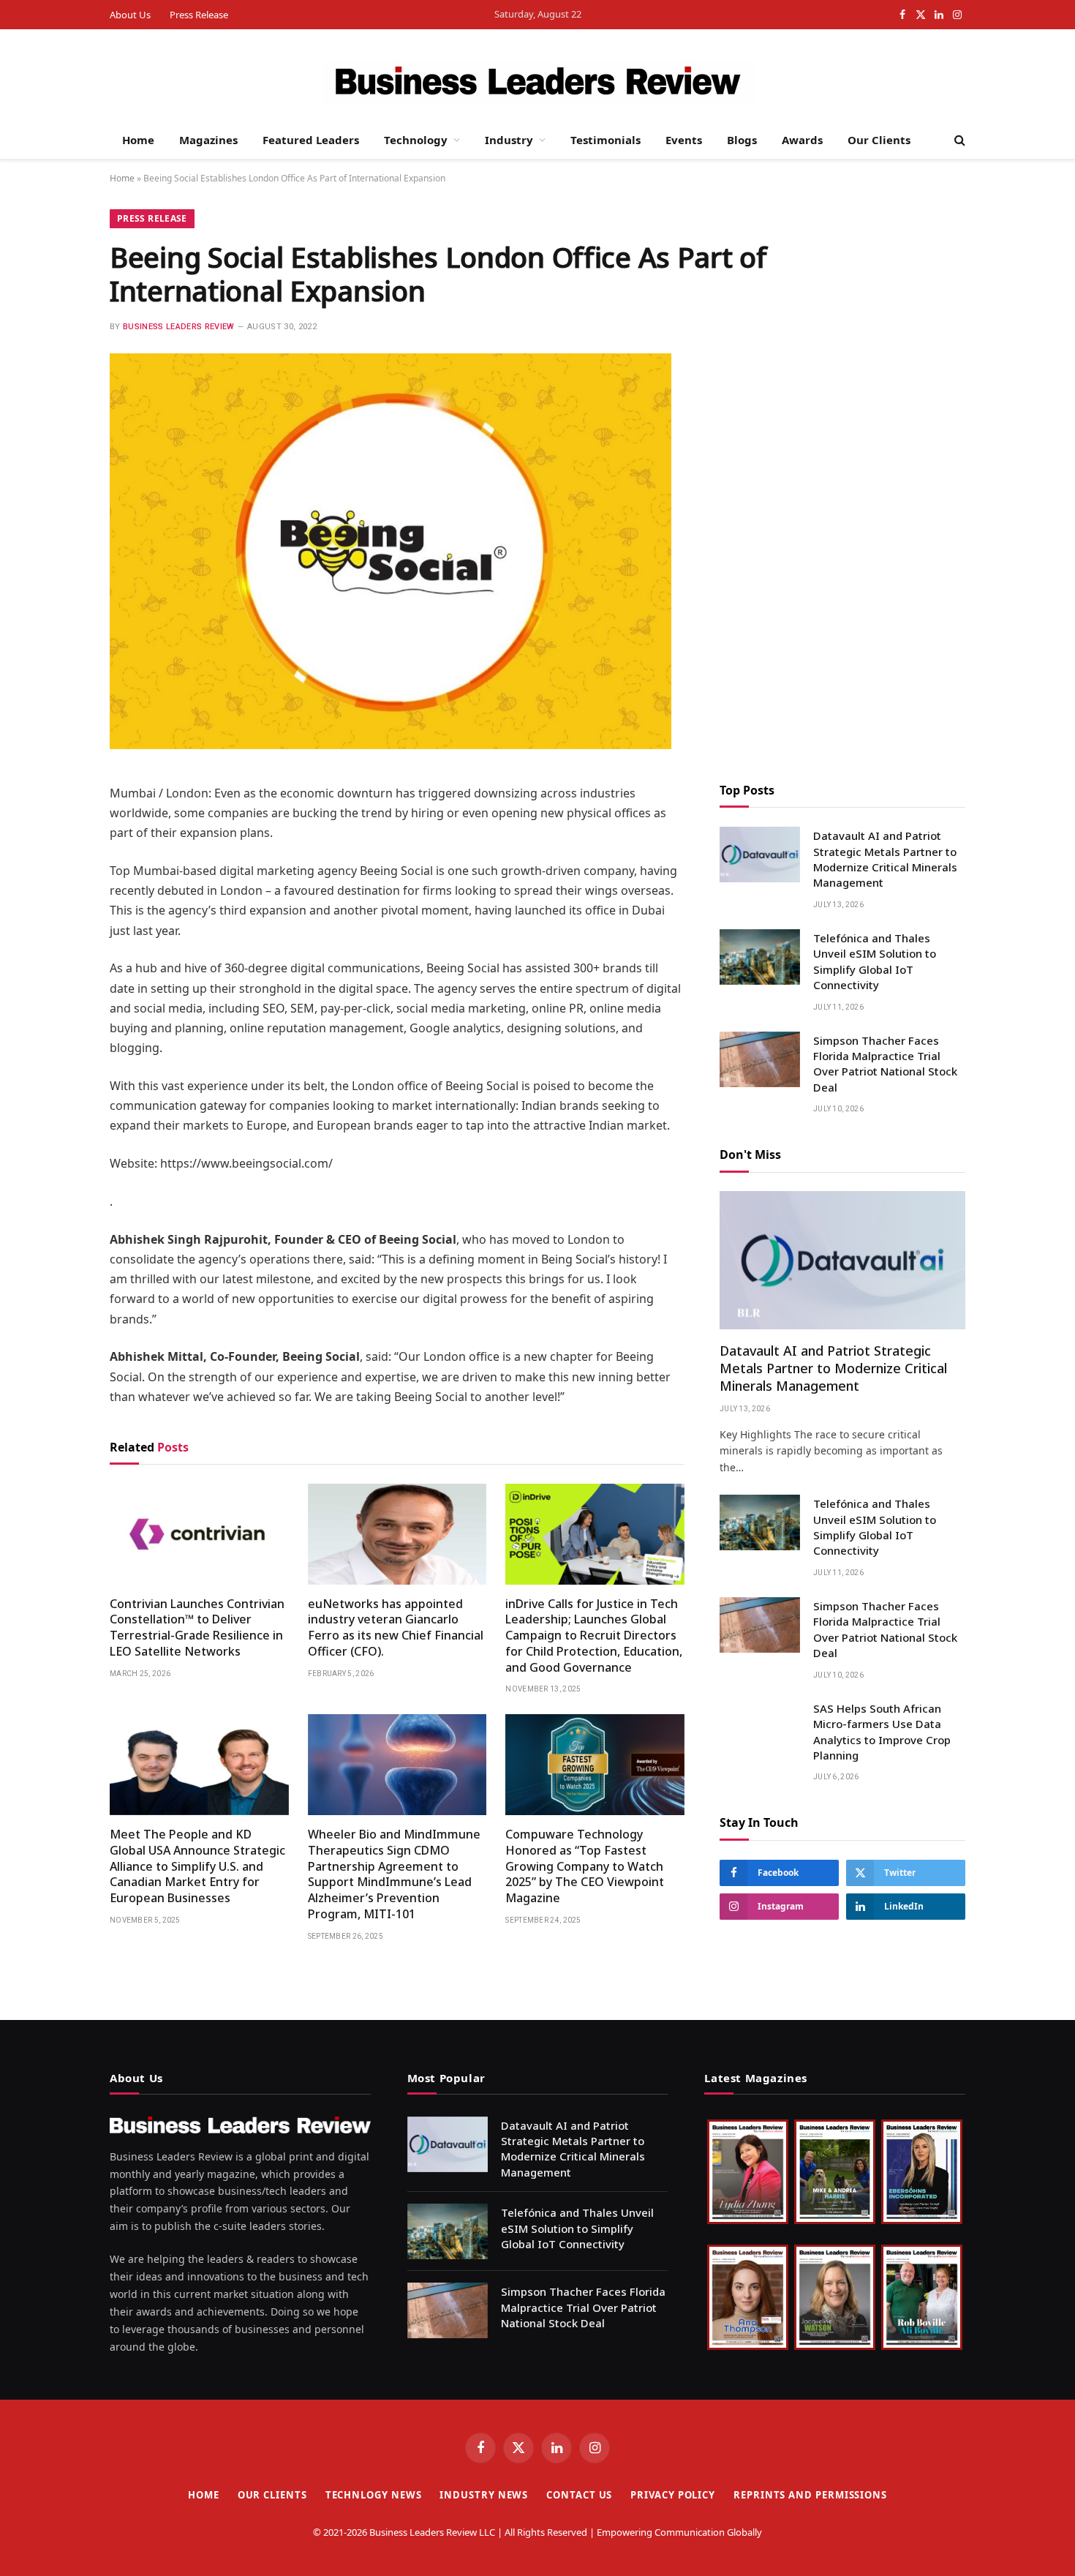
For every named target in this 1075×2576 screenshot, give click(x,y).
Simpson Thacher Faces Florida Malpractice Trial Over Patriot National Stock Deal (885, 1064)
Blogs (742, 140)
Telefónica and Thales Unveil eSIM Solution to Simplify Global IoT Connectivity (875, 961)
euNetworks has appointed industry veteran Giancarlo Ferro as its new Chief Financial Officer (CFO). (396, 1628)
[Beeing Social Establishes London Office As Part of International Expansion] (391, 745)
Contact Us (579, 2495)
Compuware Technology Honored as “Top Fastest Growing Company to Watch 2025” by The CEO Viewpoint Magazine (585, 1866)
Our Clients (879, 140)
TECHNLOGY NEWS (374, 2495)
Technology (416, 140)
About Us (130, 15)
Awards (802, 140)
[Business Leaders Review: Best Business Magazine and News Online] (538, 83)
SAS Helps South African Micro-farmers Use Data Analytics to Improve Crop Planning (882, 1732)
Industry (509, 140)
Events (684, 140)
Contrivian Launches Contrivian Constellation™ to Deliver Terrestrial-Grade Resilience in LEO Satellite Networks (197, 1628)
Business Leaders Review (179, 327)
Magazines (208, 140)
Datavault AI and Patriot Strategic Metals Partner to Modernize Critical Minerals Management (885, 859)
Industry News (484, 2495)
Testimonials (606, 140)
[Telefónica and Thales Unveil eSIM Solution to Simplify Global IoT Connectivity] (760, 957)
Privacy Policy (673, 2495)
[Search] (958, 140)
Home (138, 140)
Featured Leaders (311, 140)
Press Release (199, 15)
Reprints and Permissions (810, 2495)
